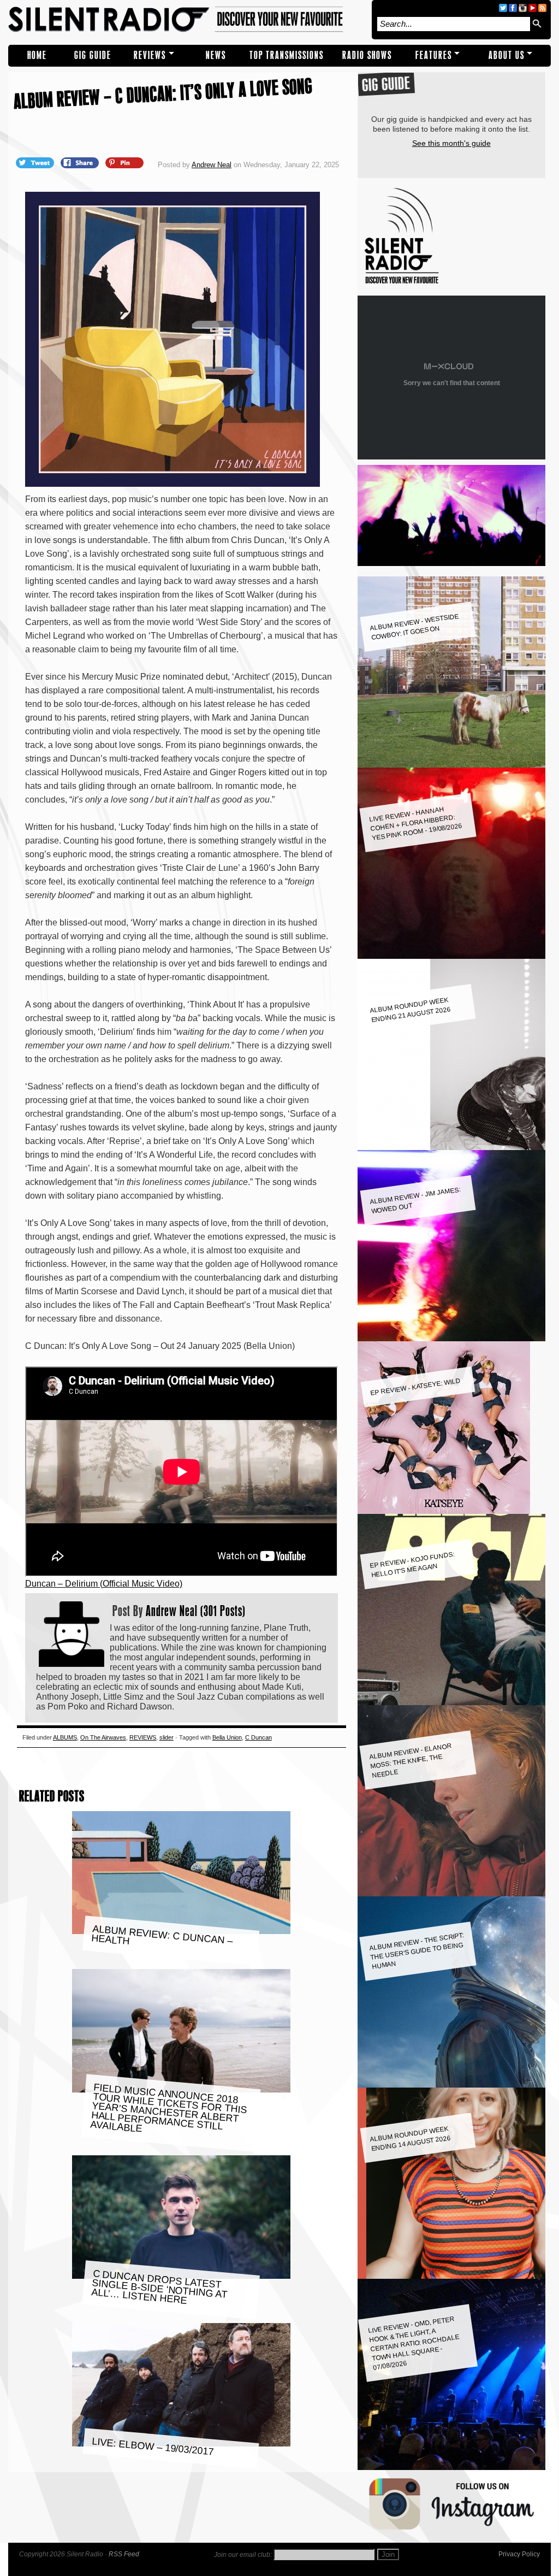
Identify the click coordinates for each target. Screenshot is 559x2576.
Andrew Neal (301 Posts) (196, 1611)
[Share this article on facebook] (81, 162)
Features (434, 55)
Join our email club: (243, 2555)
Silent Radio (187, 20)
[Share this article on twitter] (36, 162)
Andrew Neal (212, 165)
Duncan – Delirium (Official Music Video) (104, 1584)
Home (37, 55)
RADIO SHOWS (367, 55)
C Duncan (258, 1737)
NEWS (216, 55)
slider (166, 1737)
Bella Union (227, 1737)
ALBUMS (65, 1737)
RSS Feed (124, 2554)
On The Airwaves (103, 1737)
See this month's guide (451, 143)
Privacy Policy (519, 2554)
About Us (507, 55)
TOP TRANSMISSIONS (287, 55)
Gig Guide (93, 55)
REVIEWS (150, 55)
